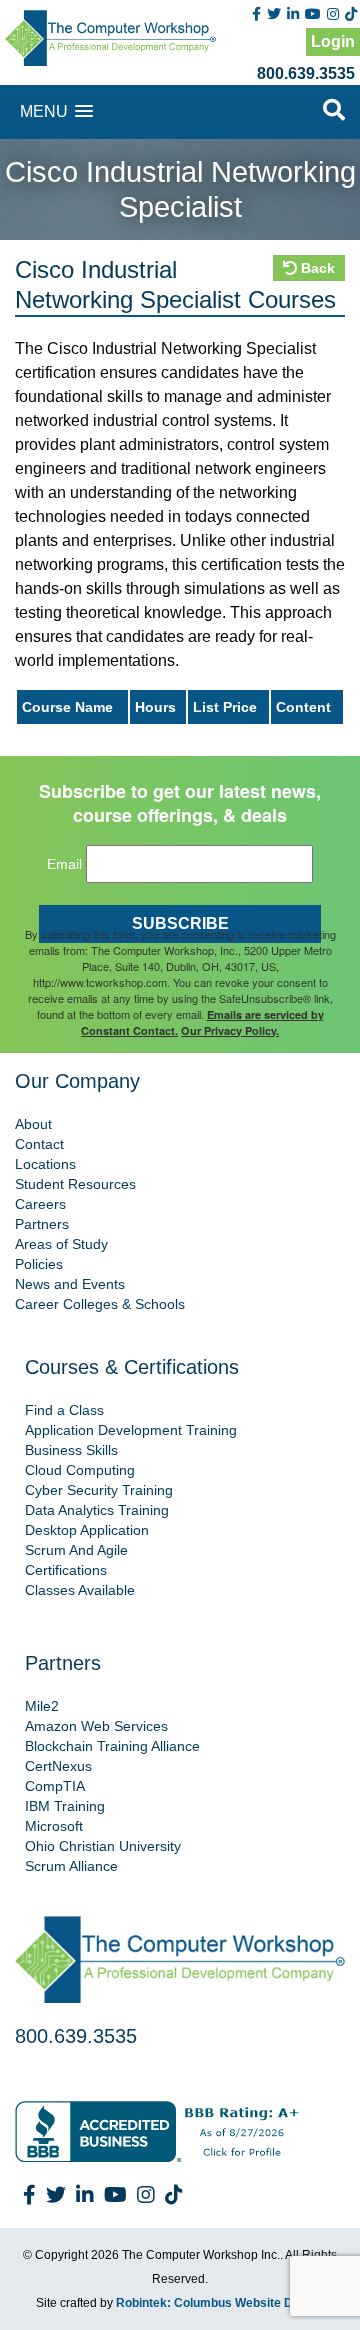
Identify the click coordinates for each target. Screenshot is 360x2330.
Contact (39, 1144)
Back (316, 268)
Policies (39, 1264)
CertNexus (58, 1766)
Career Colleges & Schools (100, 1304)
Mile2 (42, 1706)
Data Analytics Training (97, 1510)
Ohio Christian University (103, 1846)
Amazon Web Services (96, 1726)
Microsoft (54, 1826)
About (33, 1124)
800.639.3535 (306, 73)
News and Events (70, 1284)
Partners (42, 1224)
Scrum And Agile (76, 1550)
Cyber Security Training (99, 1490)
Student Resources (75, 1184)
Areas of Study (61, 1244)
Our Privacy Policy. (230, 1030)
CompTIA (55, 1786)
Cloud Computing (80, 1470)
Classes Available (80, 1590)
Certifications (66, 1570)
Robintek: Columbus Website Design (220, 2303)
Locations (45, 1164)
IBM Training (65, 1806)
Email (64, 864)
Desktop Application (87, 1530)
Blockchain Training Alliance (112, 1746)
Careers (40, 1204)
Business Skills (71, 1450)
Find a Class (64, 1410)
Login (333, 41)
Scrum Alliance (71, 1866)
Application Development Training (131, 1430)
